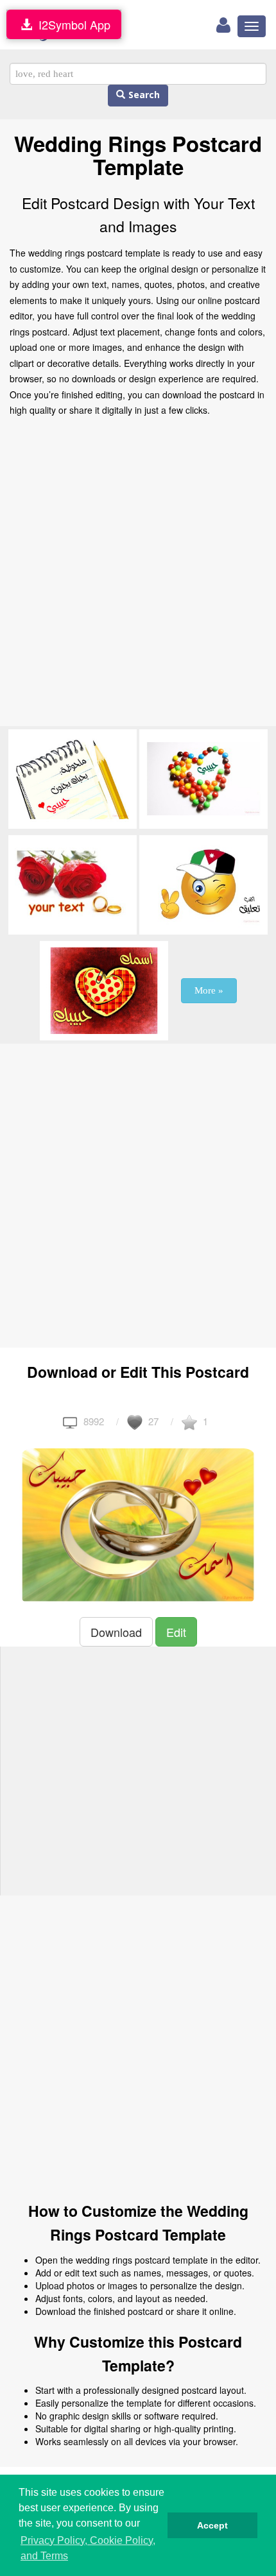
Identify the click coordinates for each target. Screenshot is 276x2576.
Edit (176, 1632)
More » (209, 990)
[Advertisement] (138, 575)
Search (142, 95)
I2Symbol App (71, 24)
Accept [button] (212, 2525)
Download (116, 1632)
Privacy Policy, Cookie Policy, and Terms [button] (88, 2548)
